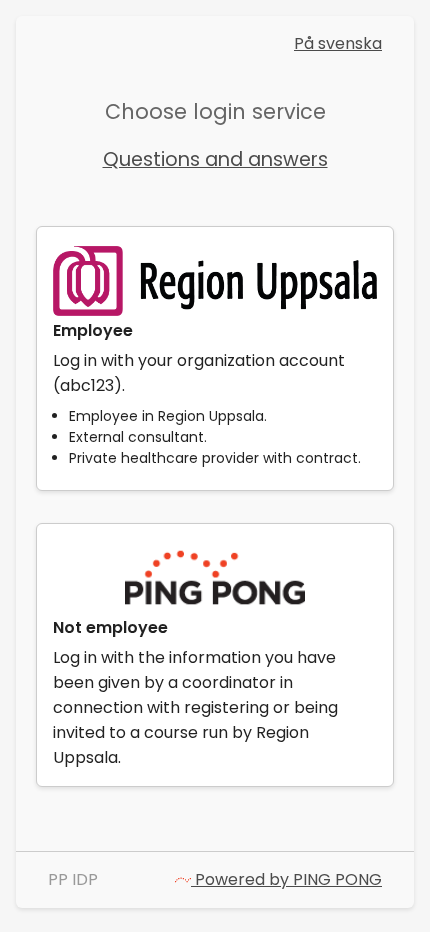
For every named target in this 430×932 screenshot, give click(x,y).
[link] (215, 358)
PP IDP (73, 879)
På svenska (338, 43)
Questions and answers (215, 159)
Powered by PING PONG (286, 879)
